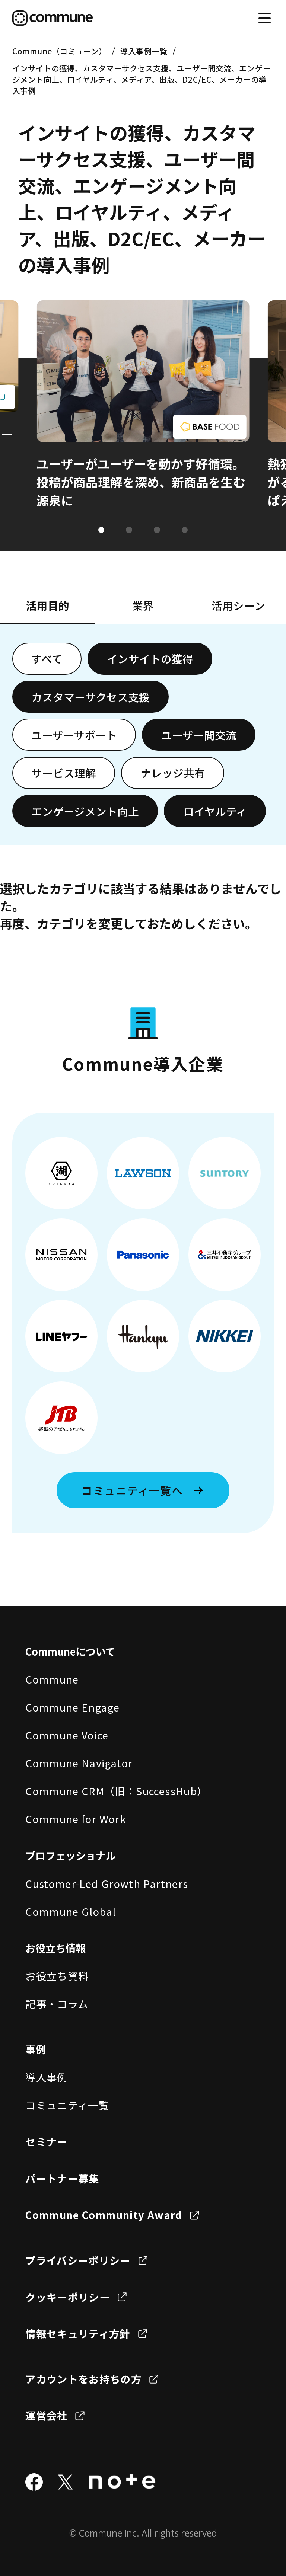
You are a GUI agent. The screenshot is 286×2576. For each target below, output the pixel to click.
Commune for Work (76, 1819)
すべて (47, 659)
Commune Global (71, 1911)
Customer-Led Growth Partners (107, 1883)
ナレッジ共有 (173, 773)
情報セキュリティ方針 (78, 2333)
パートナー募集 (62, 2178)
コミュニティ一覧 (67, 2105)
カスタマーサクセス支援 (90, 697)
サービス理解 (64, 773)
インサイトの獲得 (150, 659)
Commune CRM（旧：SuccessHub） (116, 1791)
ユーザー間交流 (199, 735)
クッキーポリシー (68, 2297)
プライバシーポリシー (78, 2260)
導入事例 (46, 2077)
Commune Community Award (104, 2215)
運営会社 (46, 2415)
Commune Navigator (79, 1763)
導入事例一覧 (144, 51)
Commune (52, 1679)
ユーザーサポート (74, 735)
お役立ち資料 (57, 1976)
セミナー (46, 2141)
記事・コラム (57, 2004)
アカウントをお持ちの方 (83, 2379)
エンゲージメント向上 (85, 811)
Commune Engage (72, 1707)
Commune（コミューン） (59, 51)
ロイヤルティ (215, 811)
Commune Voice (67, 1735)
